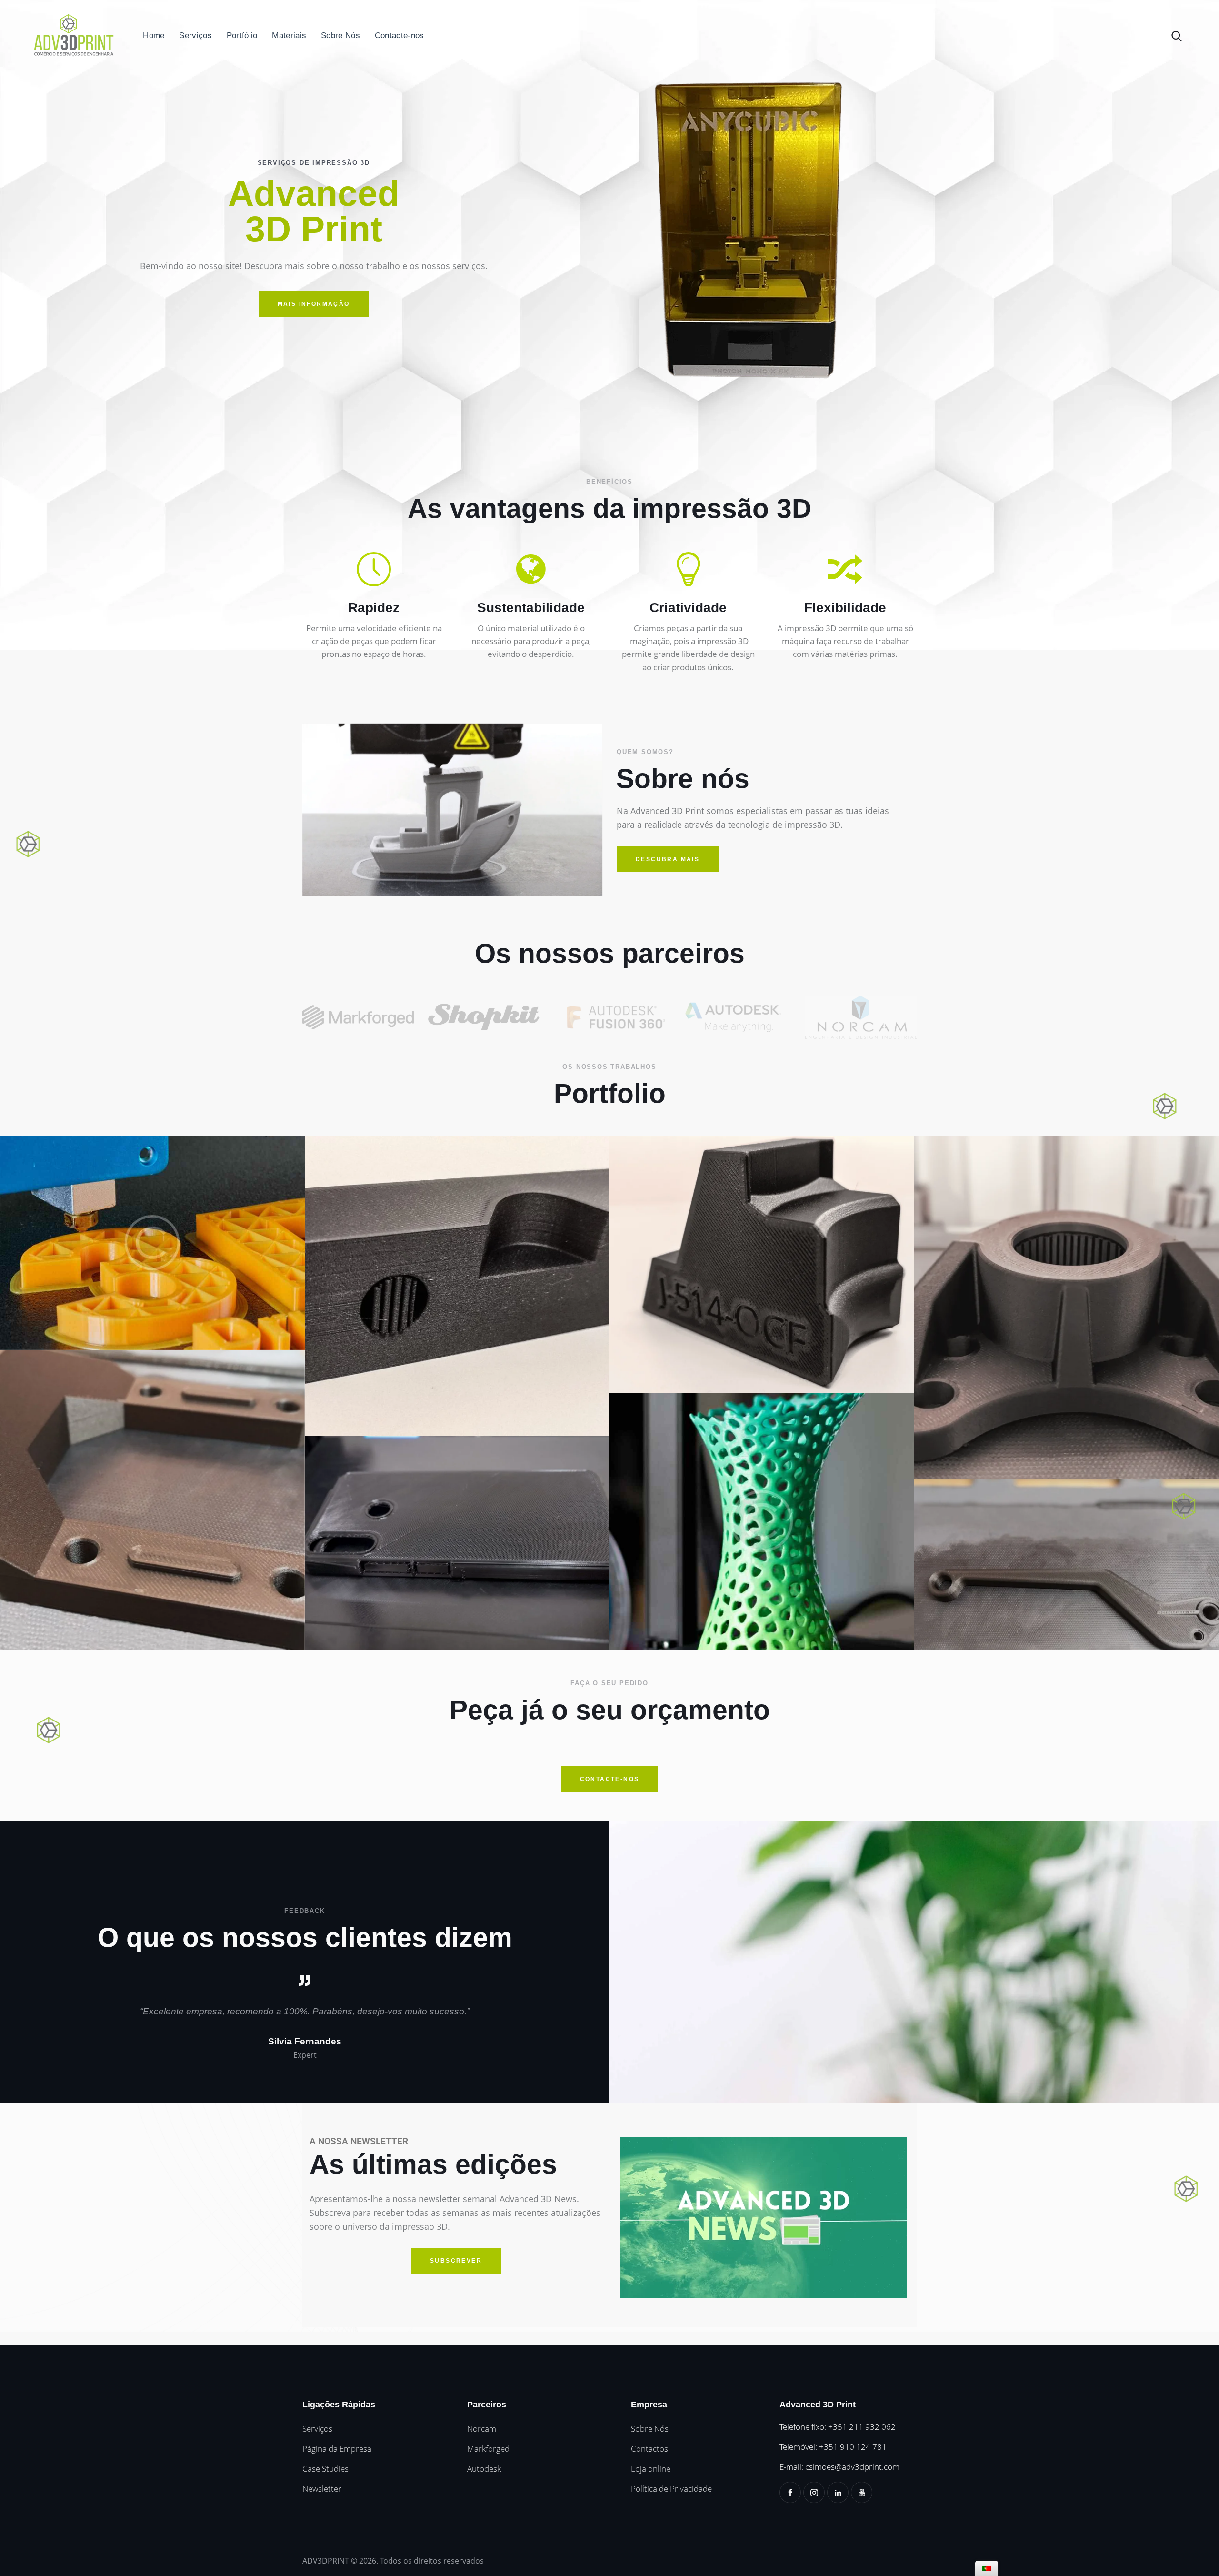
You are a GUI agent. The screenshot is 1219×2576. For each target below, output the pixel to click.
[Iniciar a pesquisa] (1178, 36)
